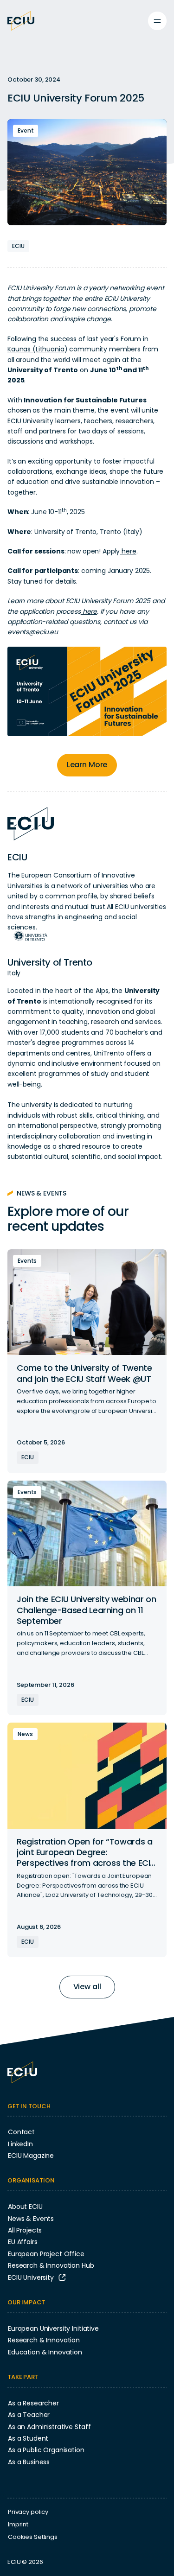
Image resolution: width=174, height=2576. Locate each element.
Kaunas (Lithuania (36, 349)
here (128, 551)
